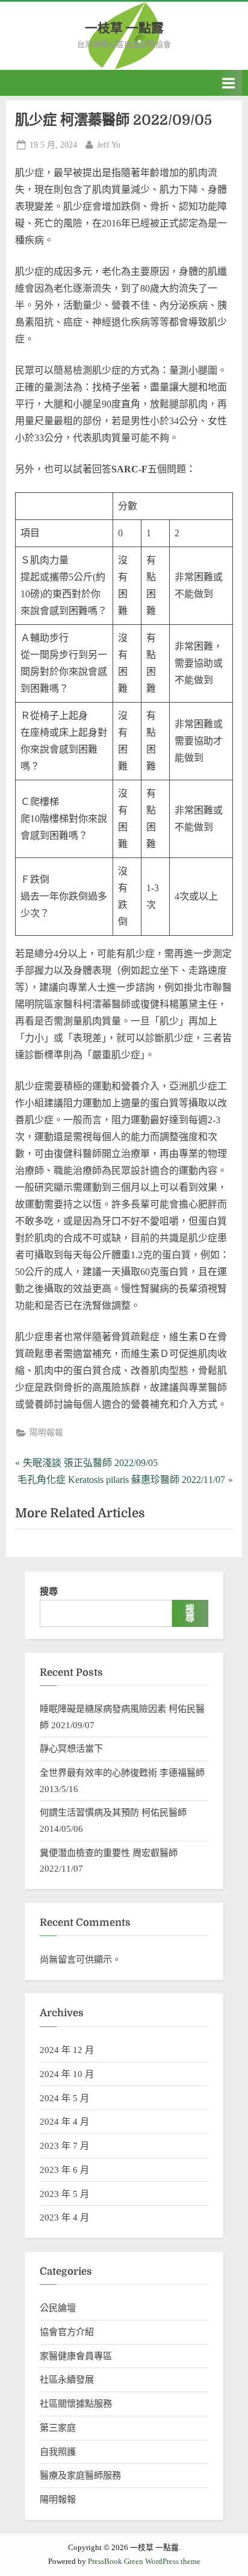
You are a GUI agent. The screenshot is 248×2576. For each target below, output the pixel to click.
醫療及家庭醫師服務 (80, 2475)
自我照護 (58, 2452)
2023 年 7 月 (64, 2145)
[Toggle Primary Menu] (229, 83)
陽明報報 (46, 1433)
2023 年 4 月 (64, 2217)
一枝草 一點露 (124, 28)
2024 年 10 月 (67, 2074)
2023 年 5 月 (64, 2194)
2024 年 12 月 (67, 2050)
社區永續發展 (67, 2379)
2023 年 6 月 (64, 2170)
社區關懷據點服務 (76, 2403)
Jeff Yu (109, 145)
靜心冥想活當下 (71, 1748)
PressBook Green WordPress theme (144, 2562)
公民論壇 (58, 2308)
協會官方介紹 (67, 2332)
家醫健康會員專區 (76, 2356)
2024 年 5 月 (64, 2098)
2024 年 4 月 (64, 2121)
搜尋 (49, 1591)
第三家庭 (58, 2427)
